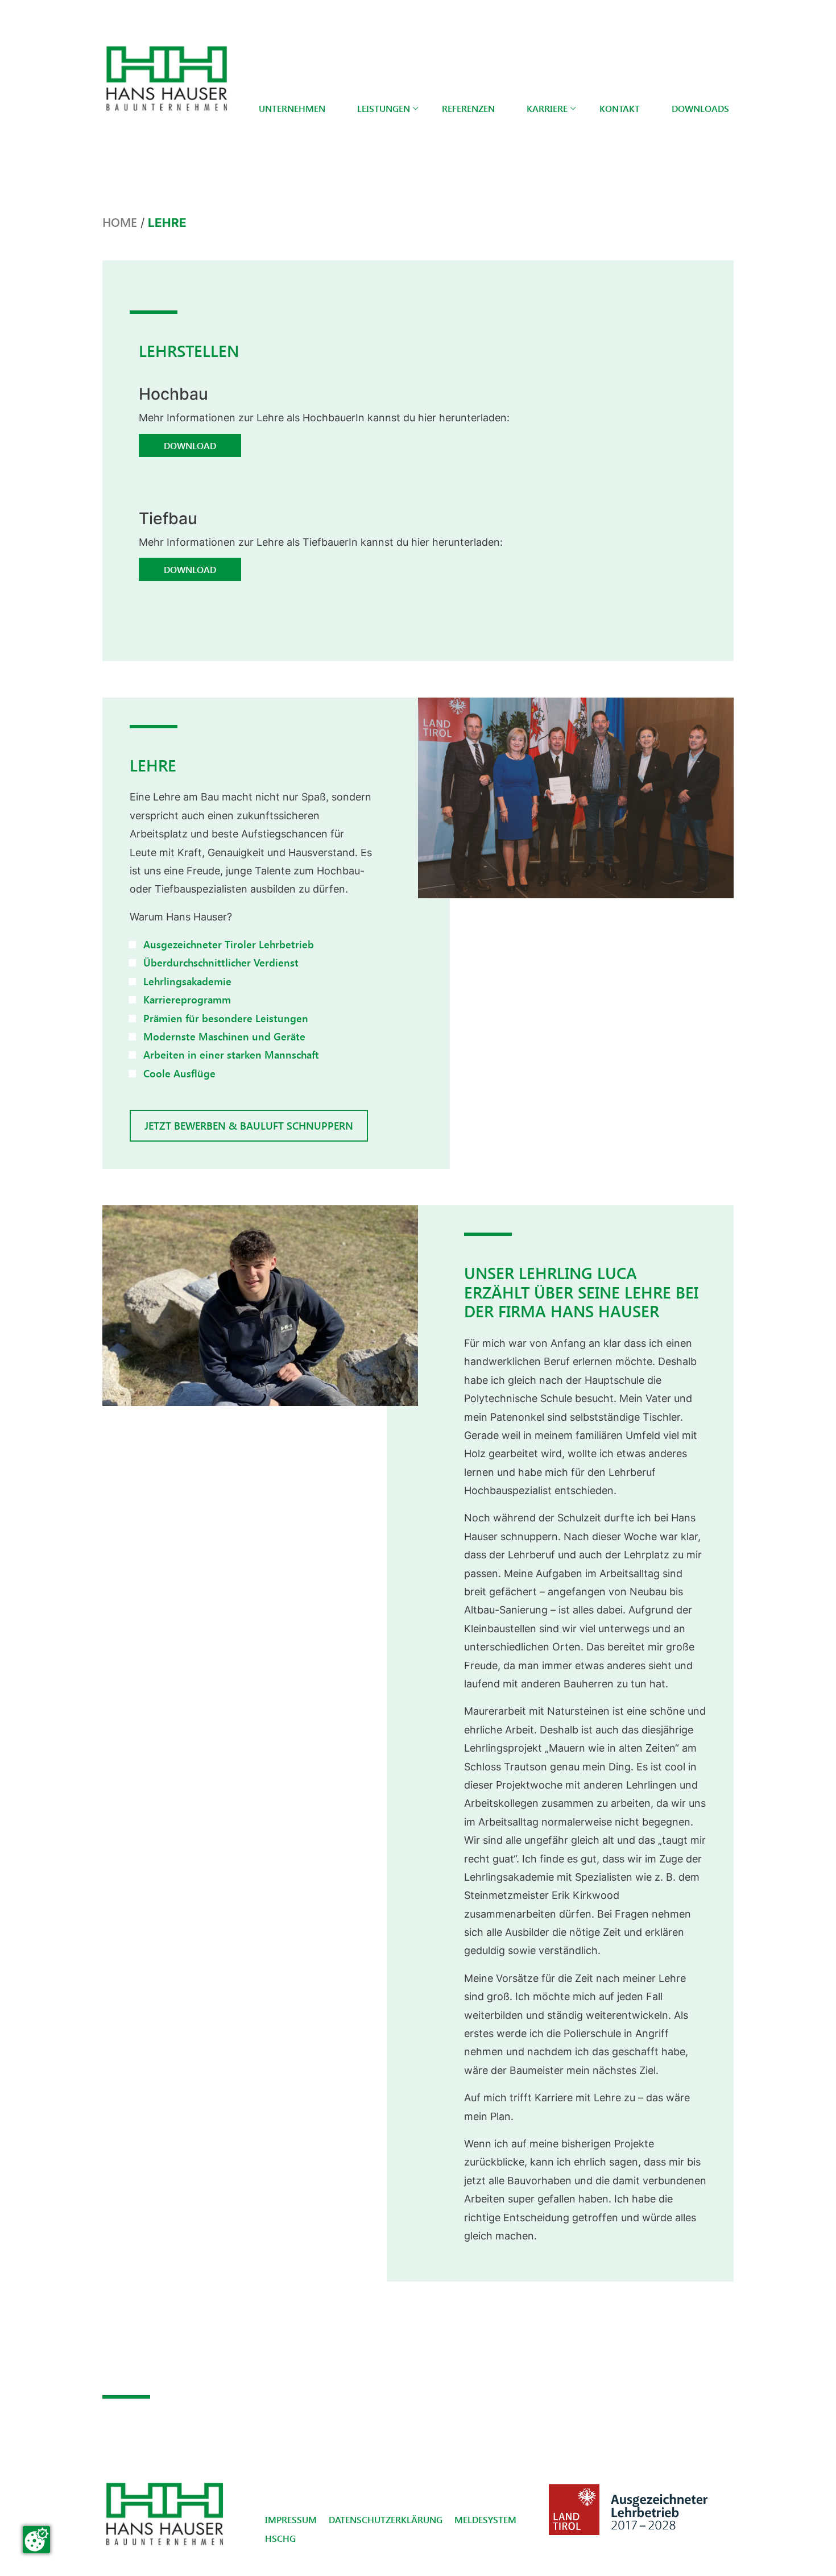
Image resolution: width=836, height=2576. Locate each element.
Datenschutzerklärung (386, 2519)
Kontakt (620, 108)
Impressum (291, 2519)
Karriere (547, 108)
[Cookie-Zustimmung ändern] (36, 2540)
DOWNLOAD (190, 445)
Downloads (700, 108)
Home (120, 222)
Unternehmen (292, 108)
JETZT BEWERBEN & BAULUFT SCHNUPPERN (249, 1125)
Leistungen (384, 108)
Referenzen (468, 108)
